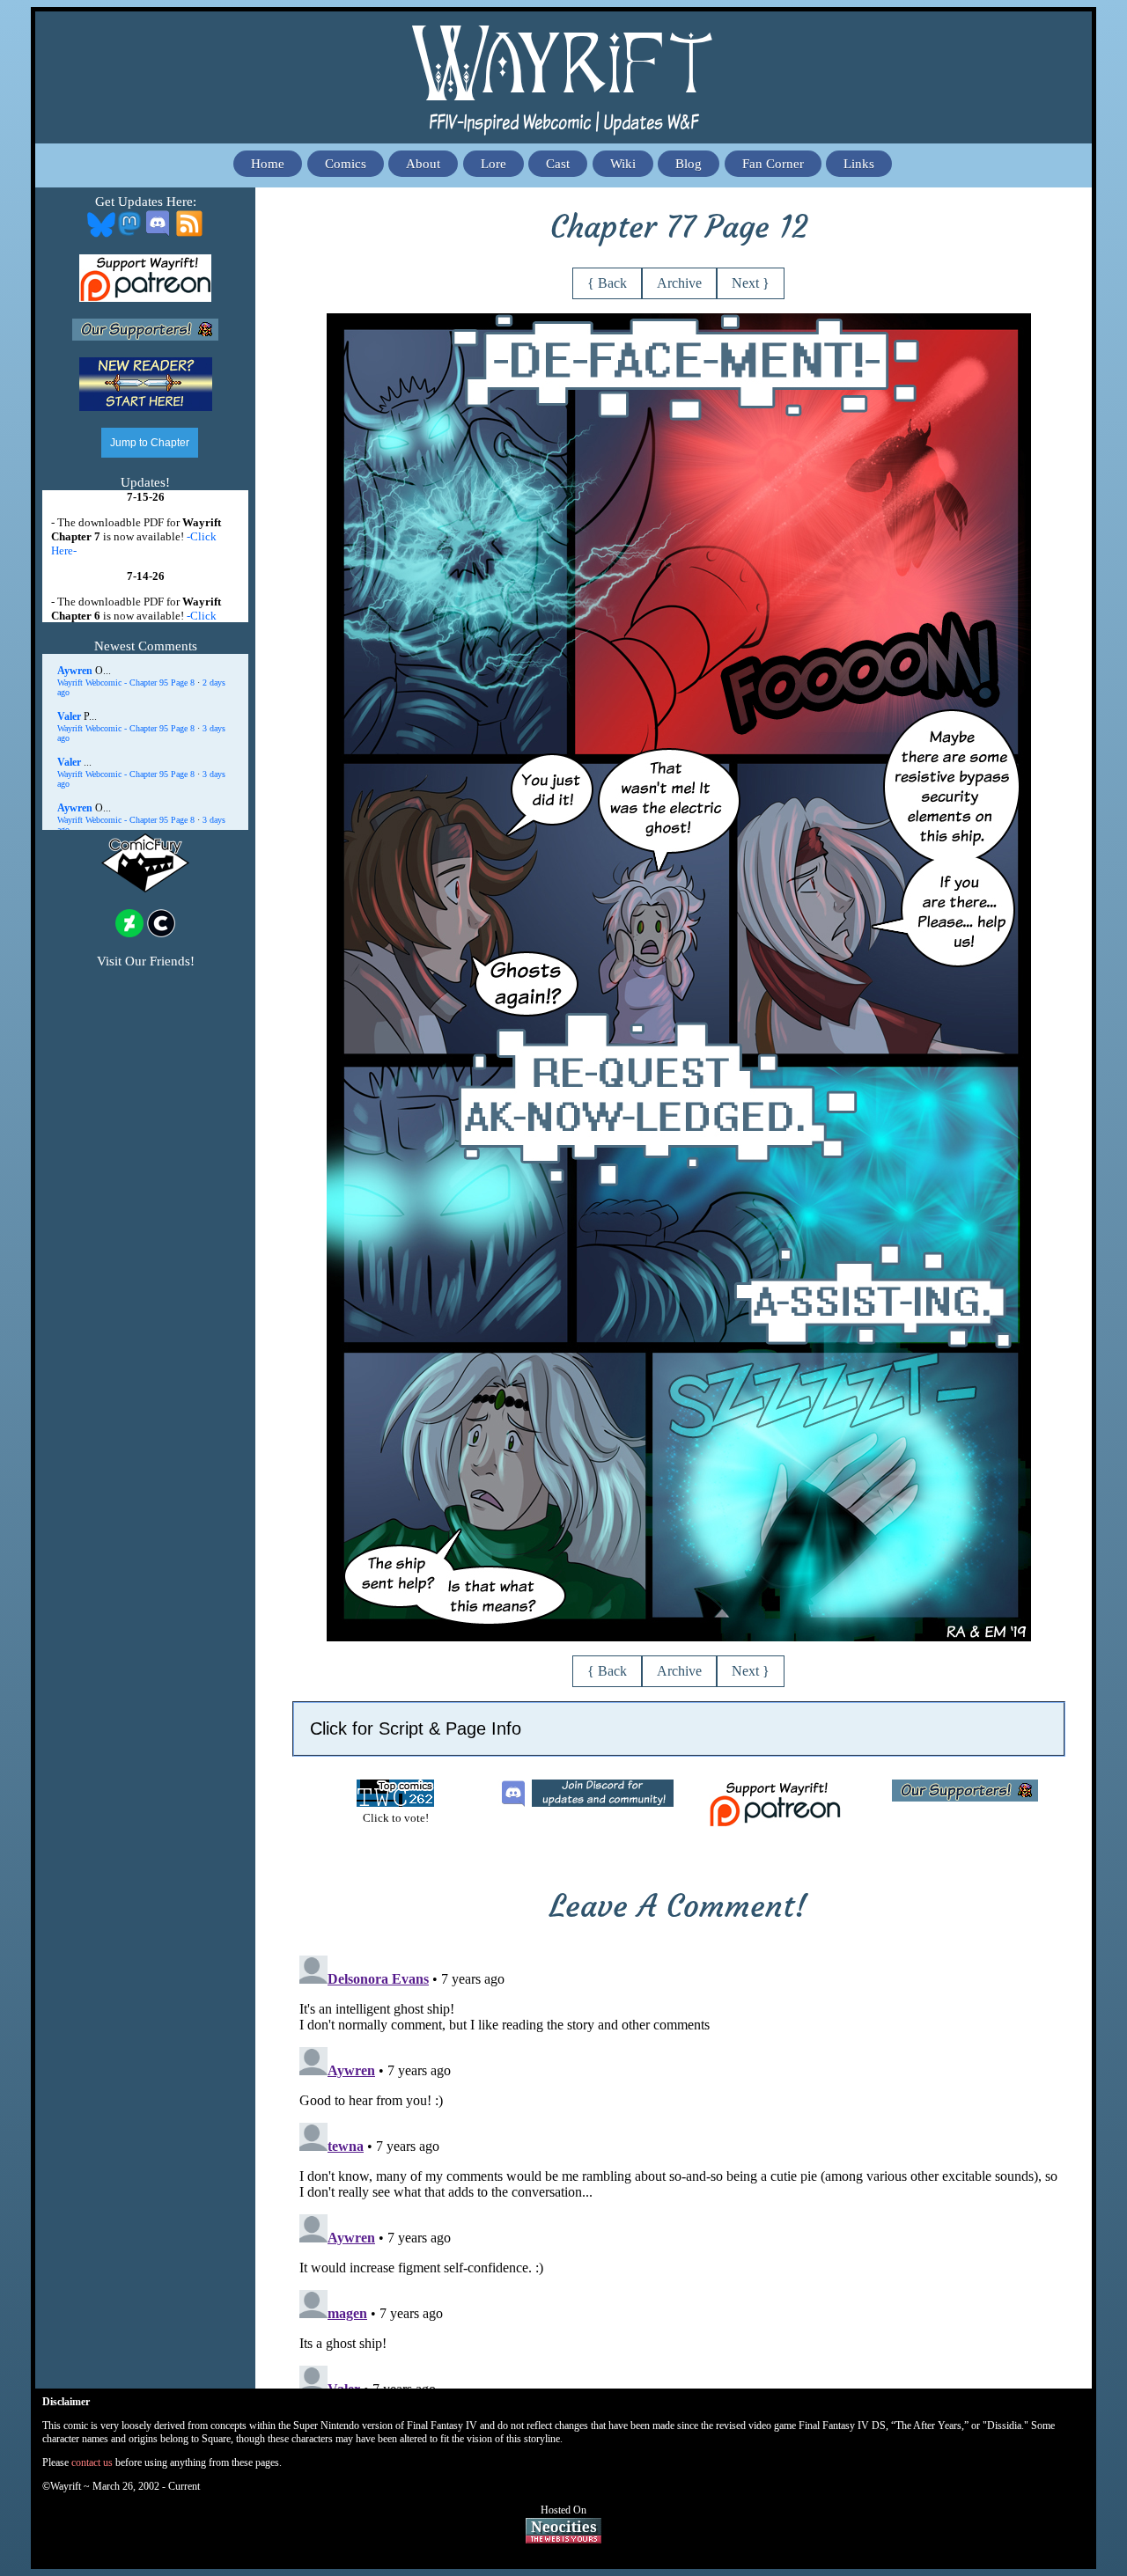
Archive (679, 283)
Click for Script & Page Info (416, 1728)
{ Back (607, 283)
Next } (751, 283)
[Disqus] (679, 2169)
